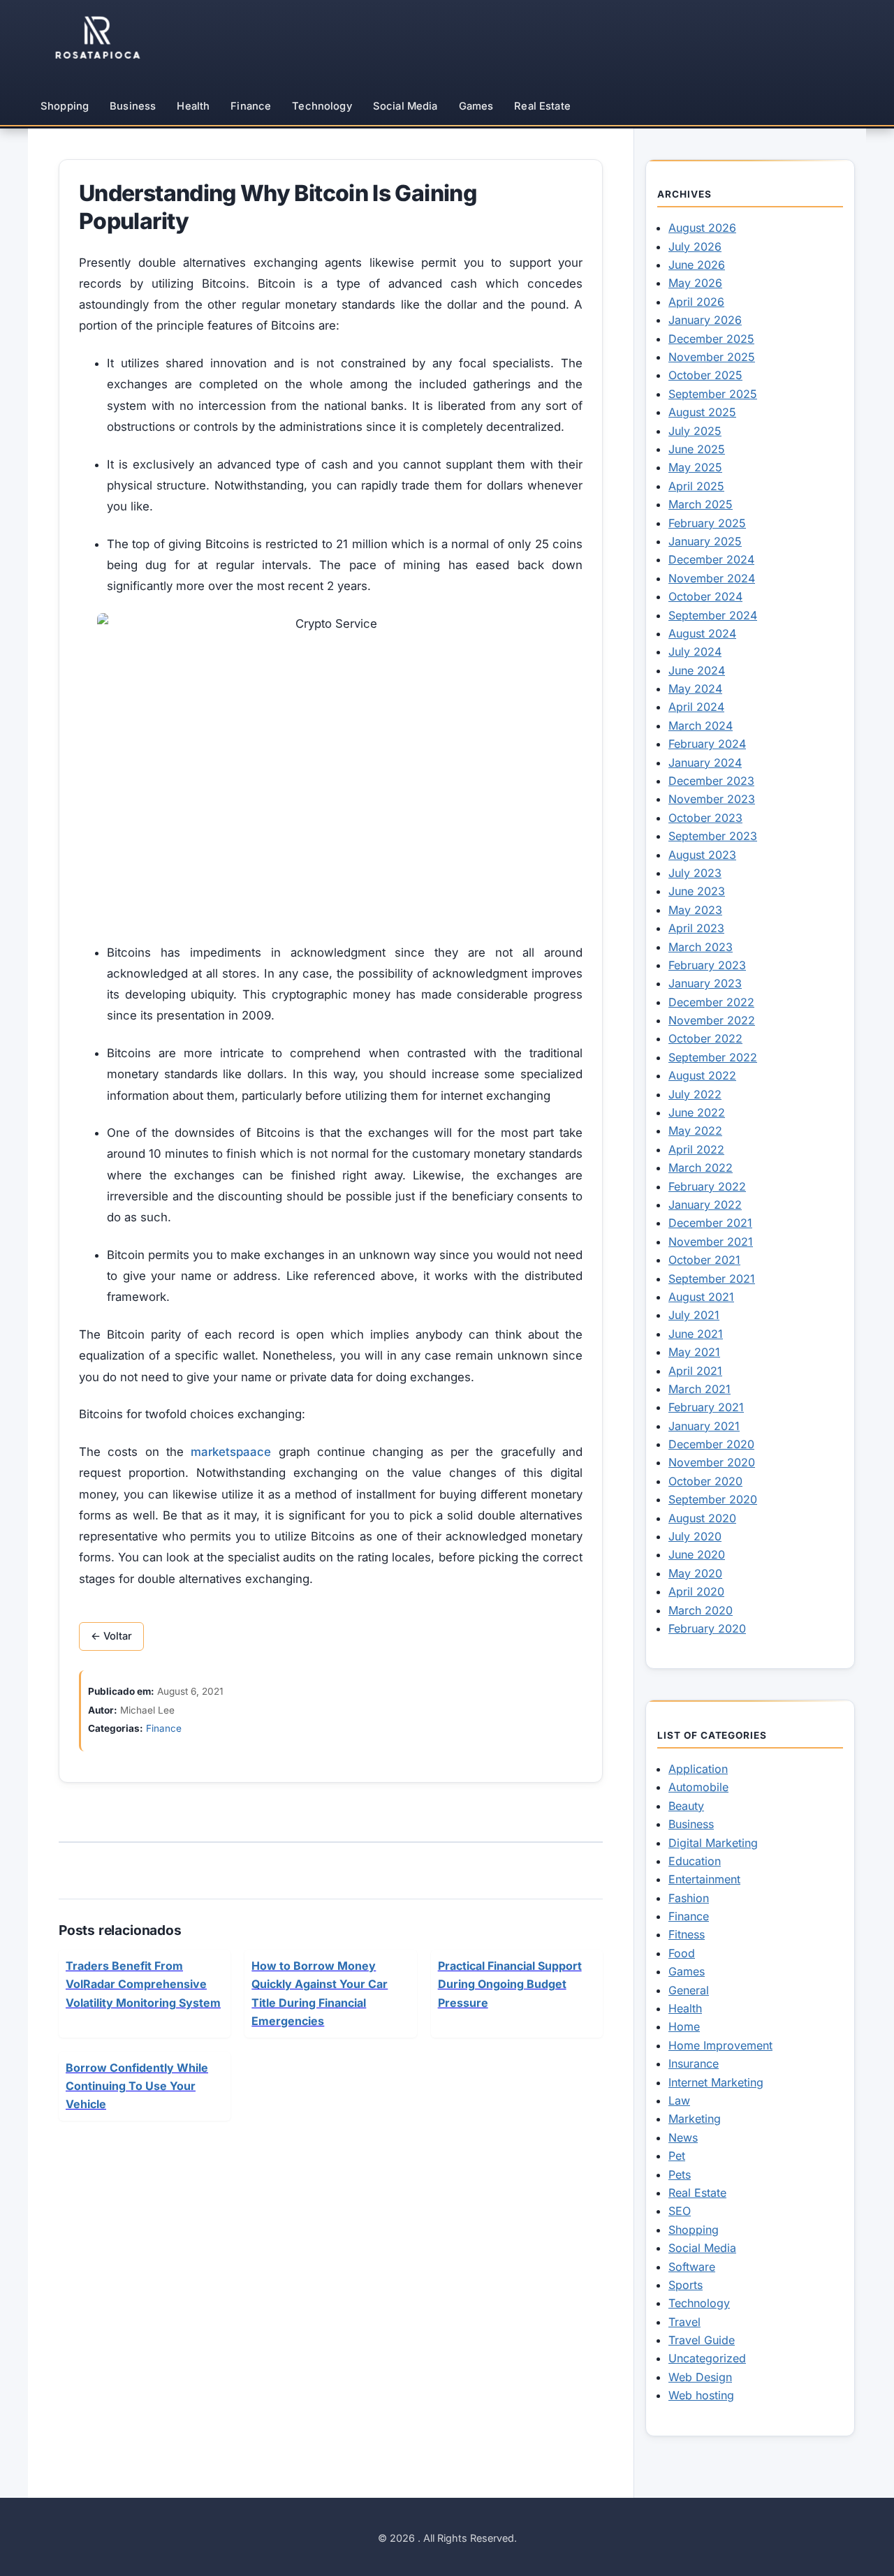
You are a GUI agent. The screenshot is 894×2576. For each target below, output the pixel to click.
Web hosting (701, 2395)
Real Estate (542, 106)
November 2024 (712, 578)
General (689, 1990)
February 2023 (707, 965)
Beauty (686, 1806)
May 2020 (695, 1573)
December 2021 (710, 1223)
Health (193, 106)
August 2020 (702, 1518)
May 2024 (695, 689)
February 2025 (707, 523)
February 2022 (707, 1186)
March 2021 (699, 1389)
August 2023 (702, 855)
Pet (677, 2156)
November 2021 (711, 1242)
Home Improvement (720, 2045)
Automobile (698, 1787)
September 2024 (713, 615)
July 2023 (695, 873)
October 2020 (705, 1481)
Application (698, 1769)
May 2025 (695, 467)
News (683, 2137)
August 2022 (702, 1075)
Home (684, 2026)
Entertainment (704, 1879)
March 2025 (701, 504)
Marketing (695, 2119)
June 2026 (697, 265)
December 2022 (711, 1002)
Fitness (687, 1934)
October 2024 (705, 596)
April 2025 (696, 486)
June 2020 (697, 1554)
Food (682, 1953)
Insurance (694, 2063)
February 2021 (706, 1407)
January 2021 (704, 1426)
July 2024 (695, 652)
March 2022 (701, 1168)
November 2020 (712, 1462)
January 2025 (705, 541)
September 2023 (713, 836)
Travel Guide (702, 2340)
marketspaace (231, 1452)
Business (133, 106)
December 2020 (711, 1444)
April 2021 (695, 1371)
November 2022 (712, 1020)
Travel (684, 2322)
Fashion (689, 1898)
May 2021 (694, 1352)
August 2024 (702, 633)
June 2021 (696, 1334)
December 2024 (711, 559)
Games (476, 106)
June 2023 (697, 891)
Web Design (700, 2377)
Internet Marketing (716, 2082)
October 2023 (705, 818)
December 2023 (711, 781)
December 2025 (711, 339)
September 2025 (713, 394)
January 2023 (705, 983)
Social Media (405, 106)
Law (679, 2100)
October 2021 (704, 1260)
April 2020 (696, 1591)
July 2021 (694, 1315)
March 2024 (701, 726)
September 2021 (712, 1279)
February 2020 (707, 1628)
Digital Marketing (713, 1843)
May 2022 (695, 1131)
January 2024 (705, 763)
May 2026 (695, 283)
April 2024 (696, 707)
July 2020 (695, 1536)
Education (695, 1861)
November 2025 (712, 357)
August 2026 (702, 228)
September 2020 (713, 1499)
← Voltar (111, 1636)
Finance (251, 106)
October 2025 (705, 375)
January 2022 (705, 1205)
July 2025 (695, 431)
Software (692, 2267)
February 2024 (707, 744)
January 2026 (705, 320)
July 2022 (695, 1094)
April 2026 (696, 302)
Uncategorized (707, 2358)
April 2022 (696, 1149)
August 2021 (701, 1297)
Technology (322, 106)
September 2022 (713, 1057)
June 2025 (697, 449)
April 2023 (696, 928)
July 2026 (695, 246)
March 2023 (701, 947)
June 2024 (697, 670)
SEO (680, 2211)
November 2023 (712, 799)
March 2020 (701, 1610)
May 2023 (695, 910)
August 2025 (702, 412)
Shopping (65, 106)
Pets (680, 2174)
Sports (686, 2285)
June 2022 (697, 1112)
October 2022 (705, 1038)
